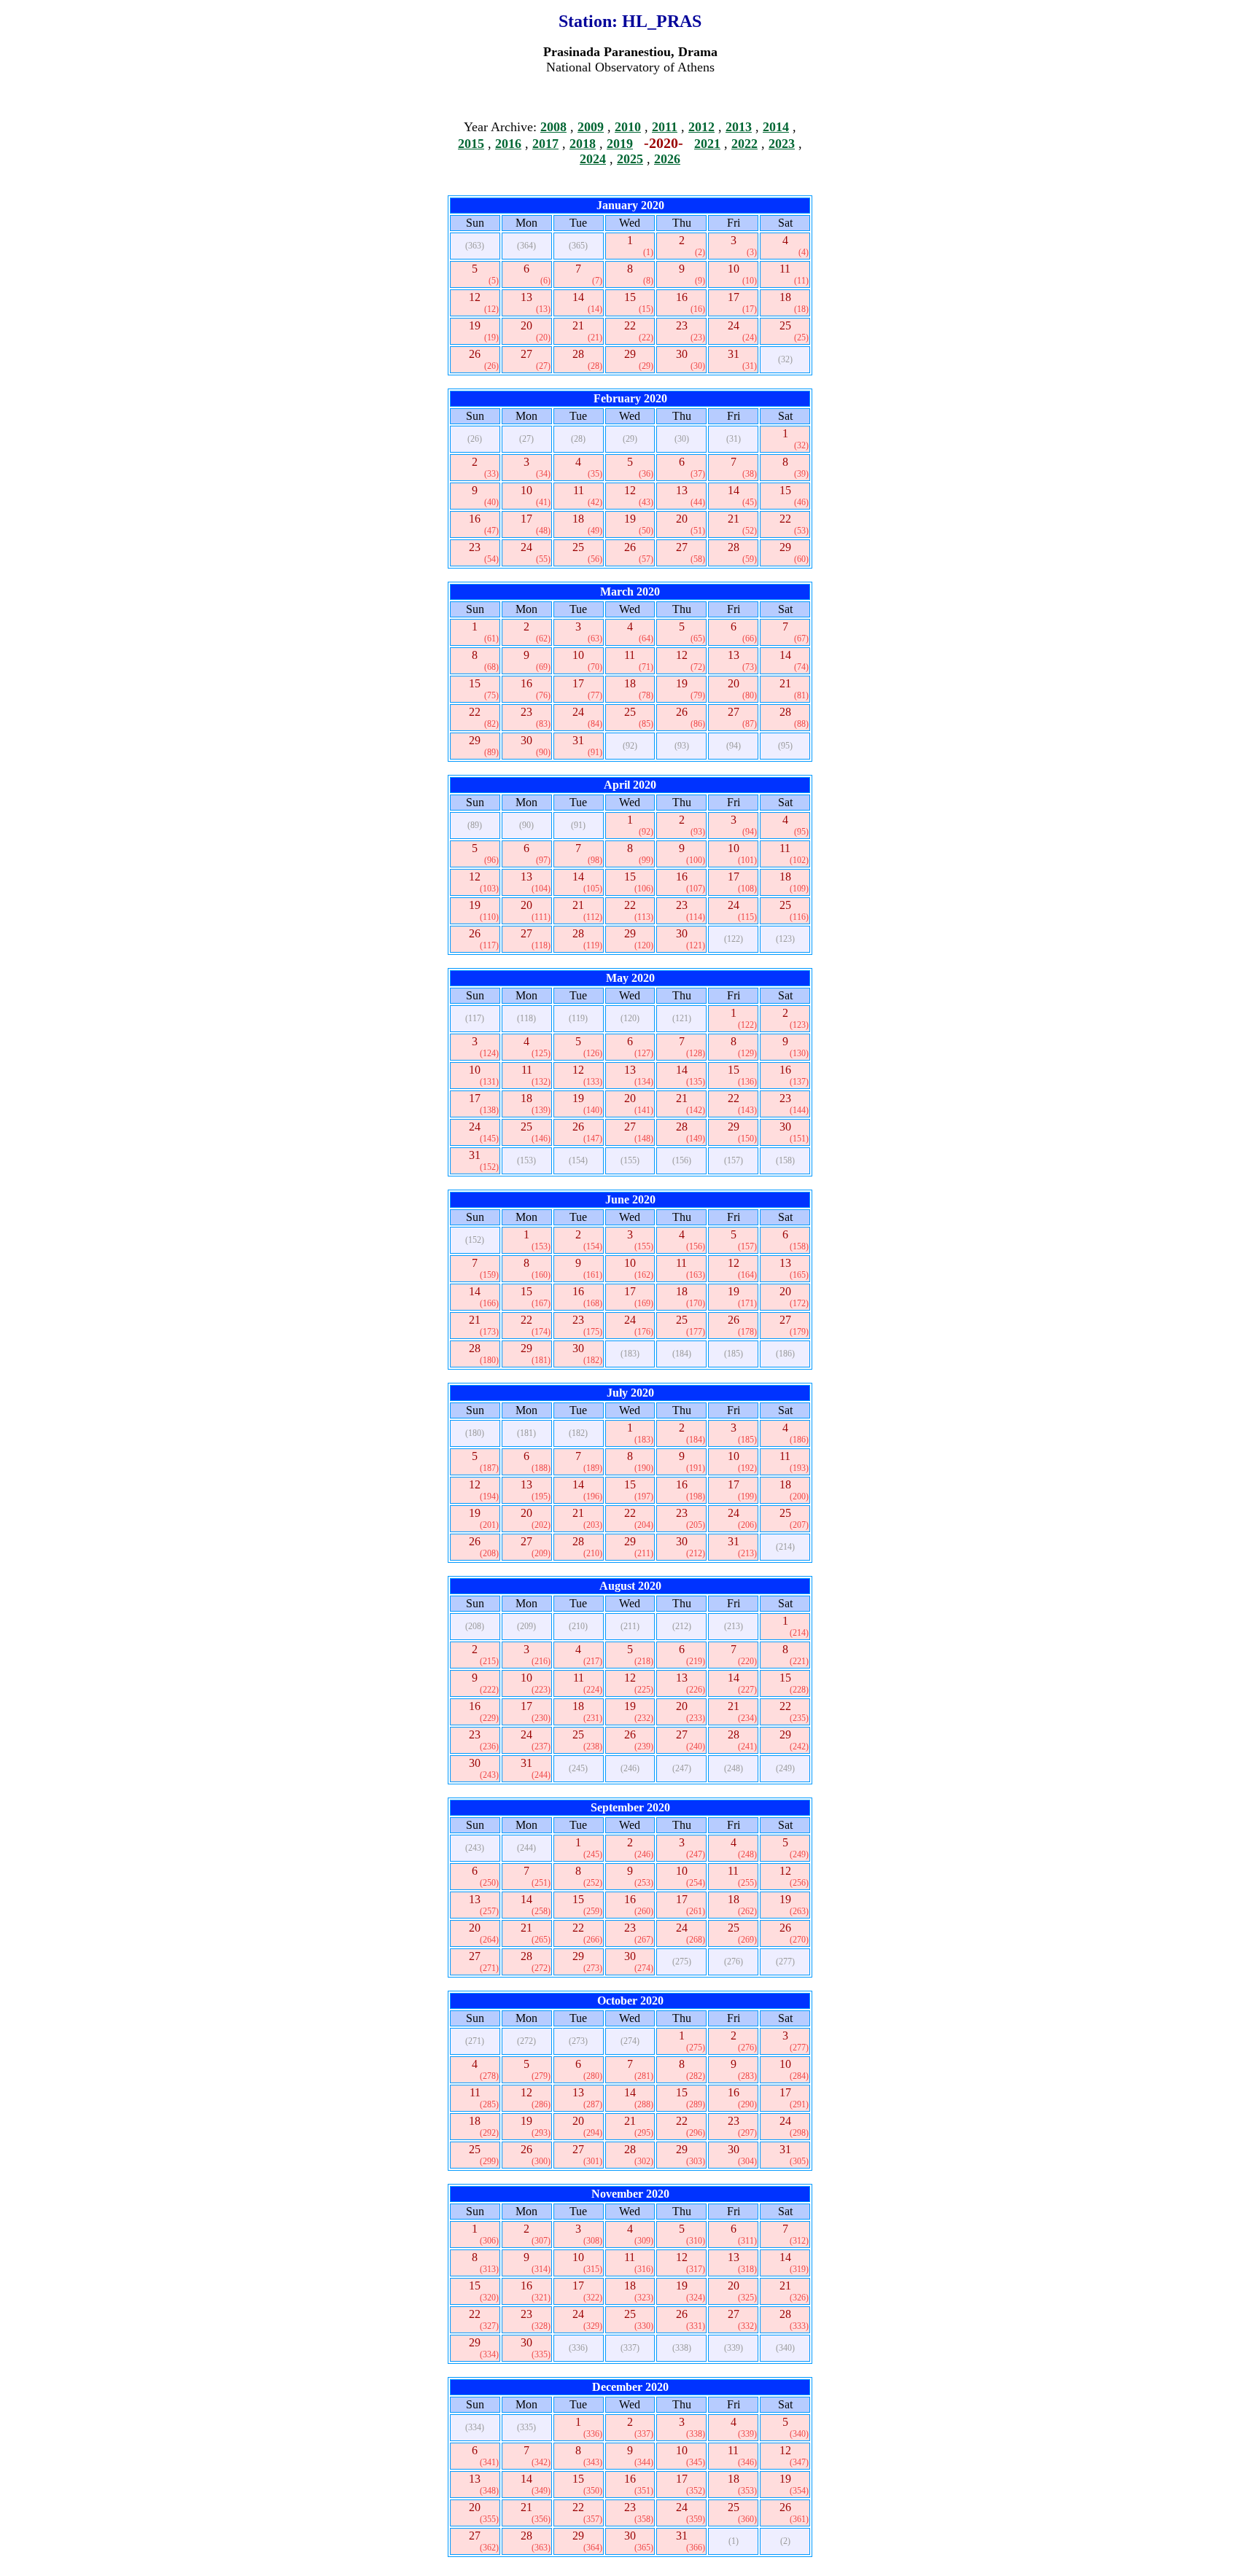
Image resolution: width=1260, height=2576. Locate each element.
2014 (776, 127)
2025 (630, 159)
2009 (591, 127)
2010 (628, 127)
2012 (701, 127)
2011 (665, 127)
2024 (593, 159)
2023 (782, 144)
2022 (744, 144)
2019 (620, 144)
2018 (583, 144)
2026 (667, 159)
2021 (707, 144)
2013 (739, 127)
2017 (545, 144)
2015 (471, 144)
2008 (553, 127)
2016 (508, 144)
